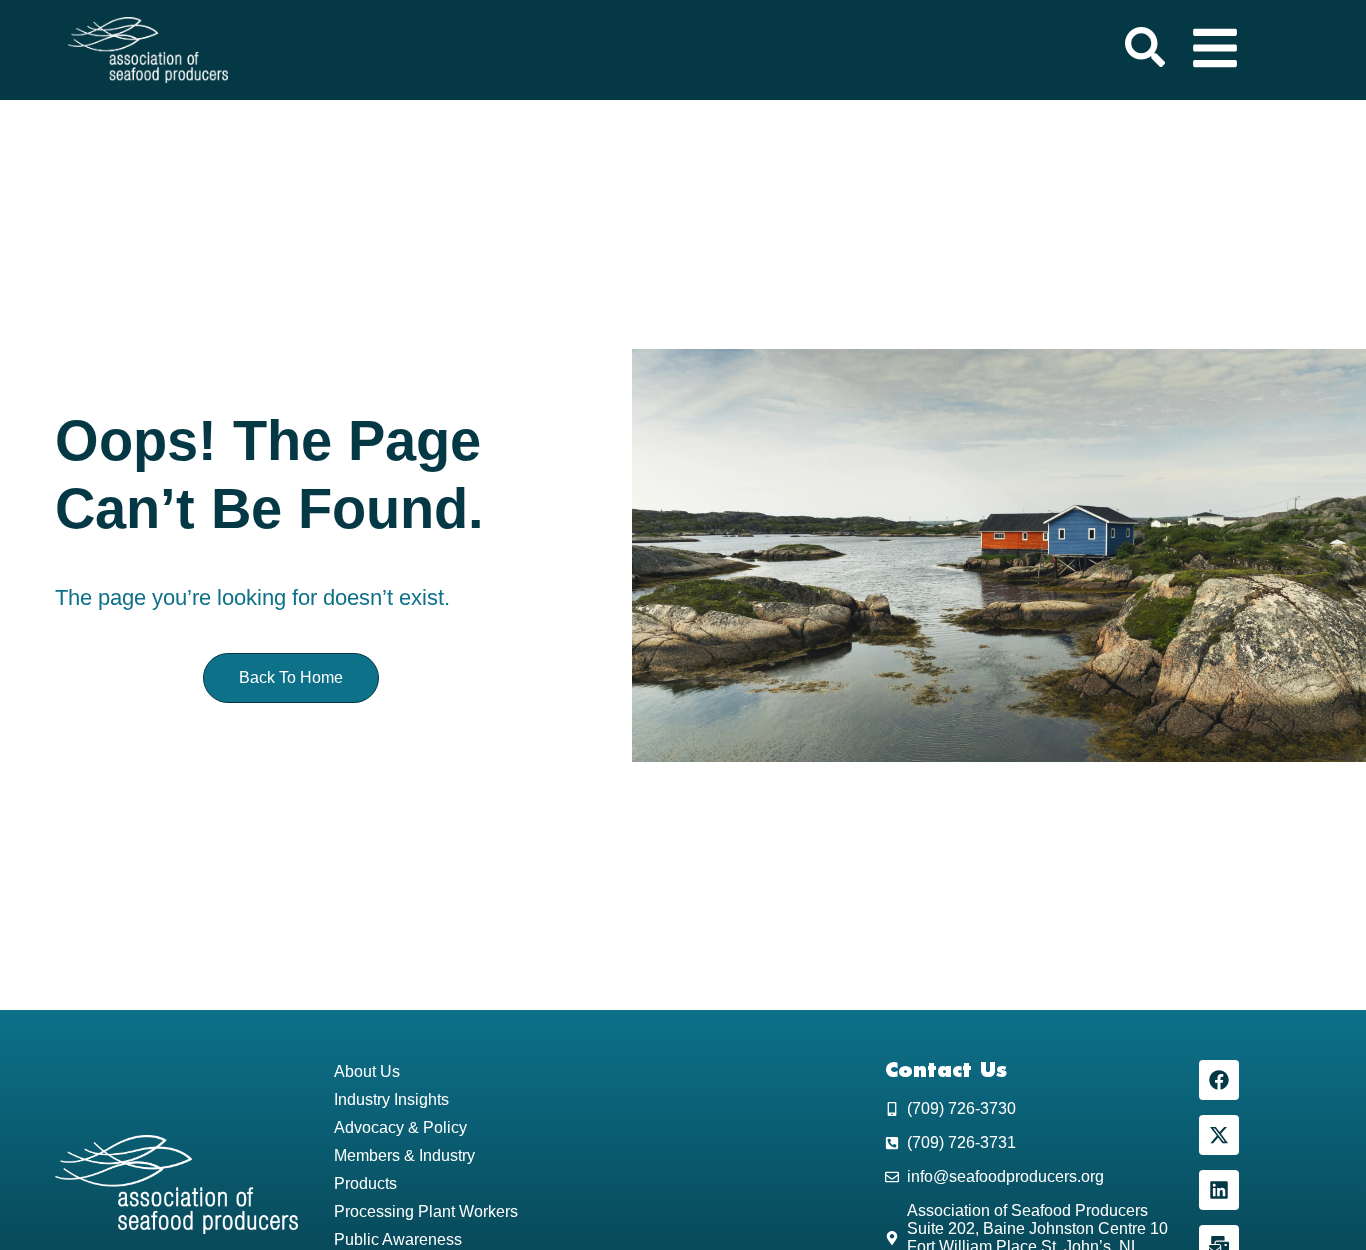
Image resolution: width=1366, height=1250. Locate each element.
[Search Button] (1145, 50)
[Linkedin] (1219, 1190)
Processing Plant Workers (426, 1211)
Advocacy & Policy (400, 1127)
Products (365, 1183)
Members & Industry (404, 1155)
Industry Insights (391, 1099)
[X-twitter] (1219, 1135)
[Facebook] (1219, 1080)
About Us (367, 1071)
